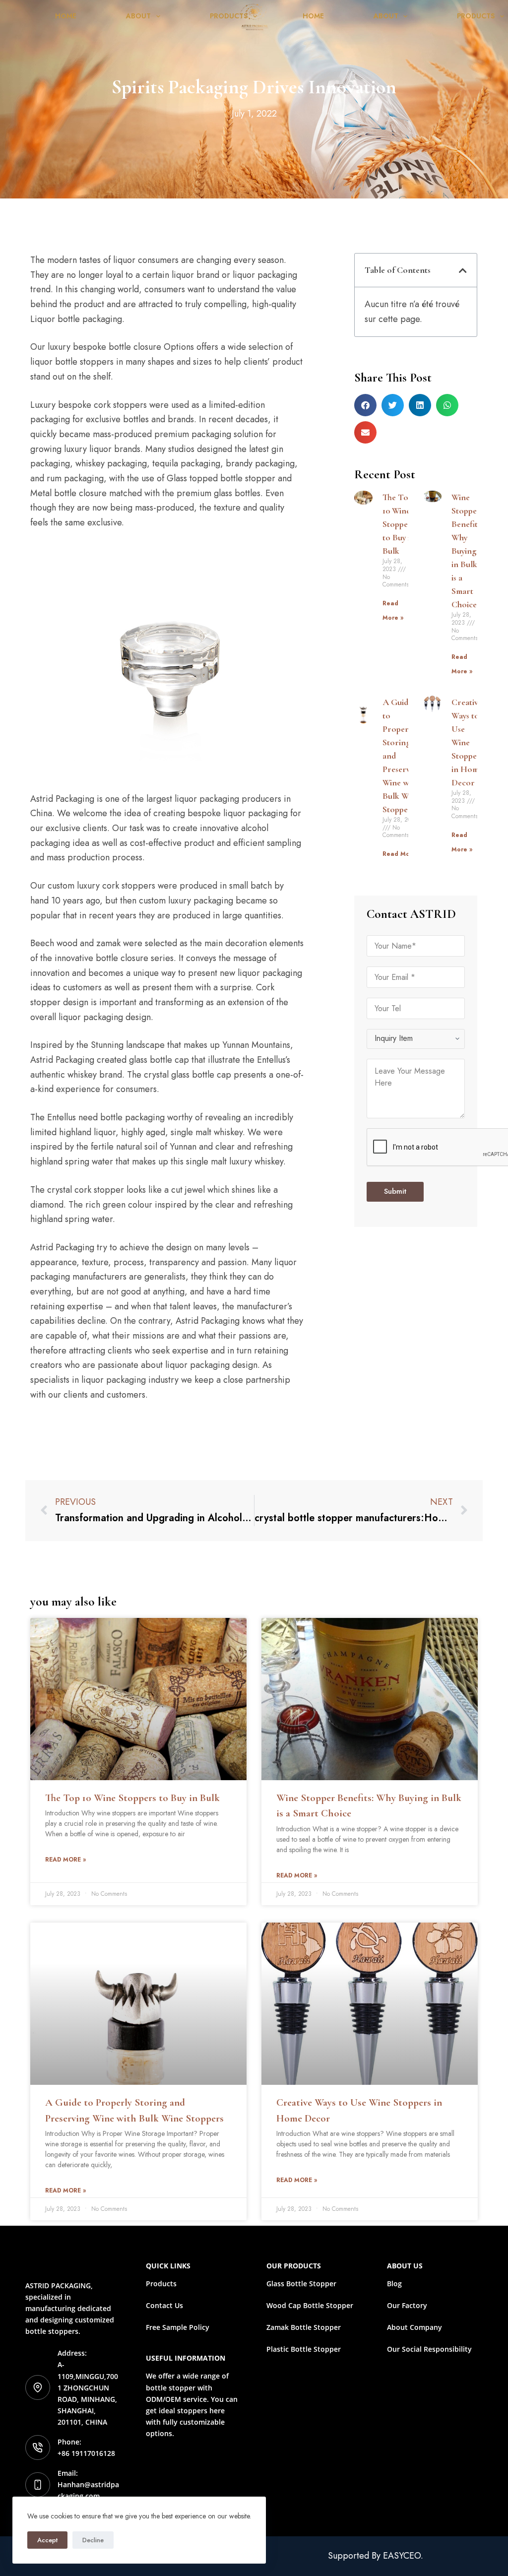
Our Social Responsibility (429, 2349)
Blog (394, 2284)
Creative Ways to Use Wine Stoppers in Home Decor (468, 742)
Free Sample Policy (178, 2327)
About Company (414, 2327)
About (138, 16)
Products (229, 16)
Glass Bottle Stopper (301, 2284)
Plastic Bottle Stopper (304, 2349)
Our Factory (407, 2305)
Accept (47, 2540)
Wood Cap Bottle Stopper (310, 2305)
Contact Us (164, 2305)
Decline (93, 2540)
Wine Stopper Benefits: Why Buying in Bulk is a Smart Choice (467, 551)
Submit (395, 1191)
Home (66, 16)
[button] (463, 270)
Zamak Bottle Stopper (304, 2327)
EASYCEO (402, 2556)
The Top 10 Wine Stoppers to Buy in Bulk (399, 524)
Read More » (402, 854)
